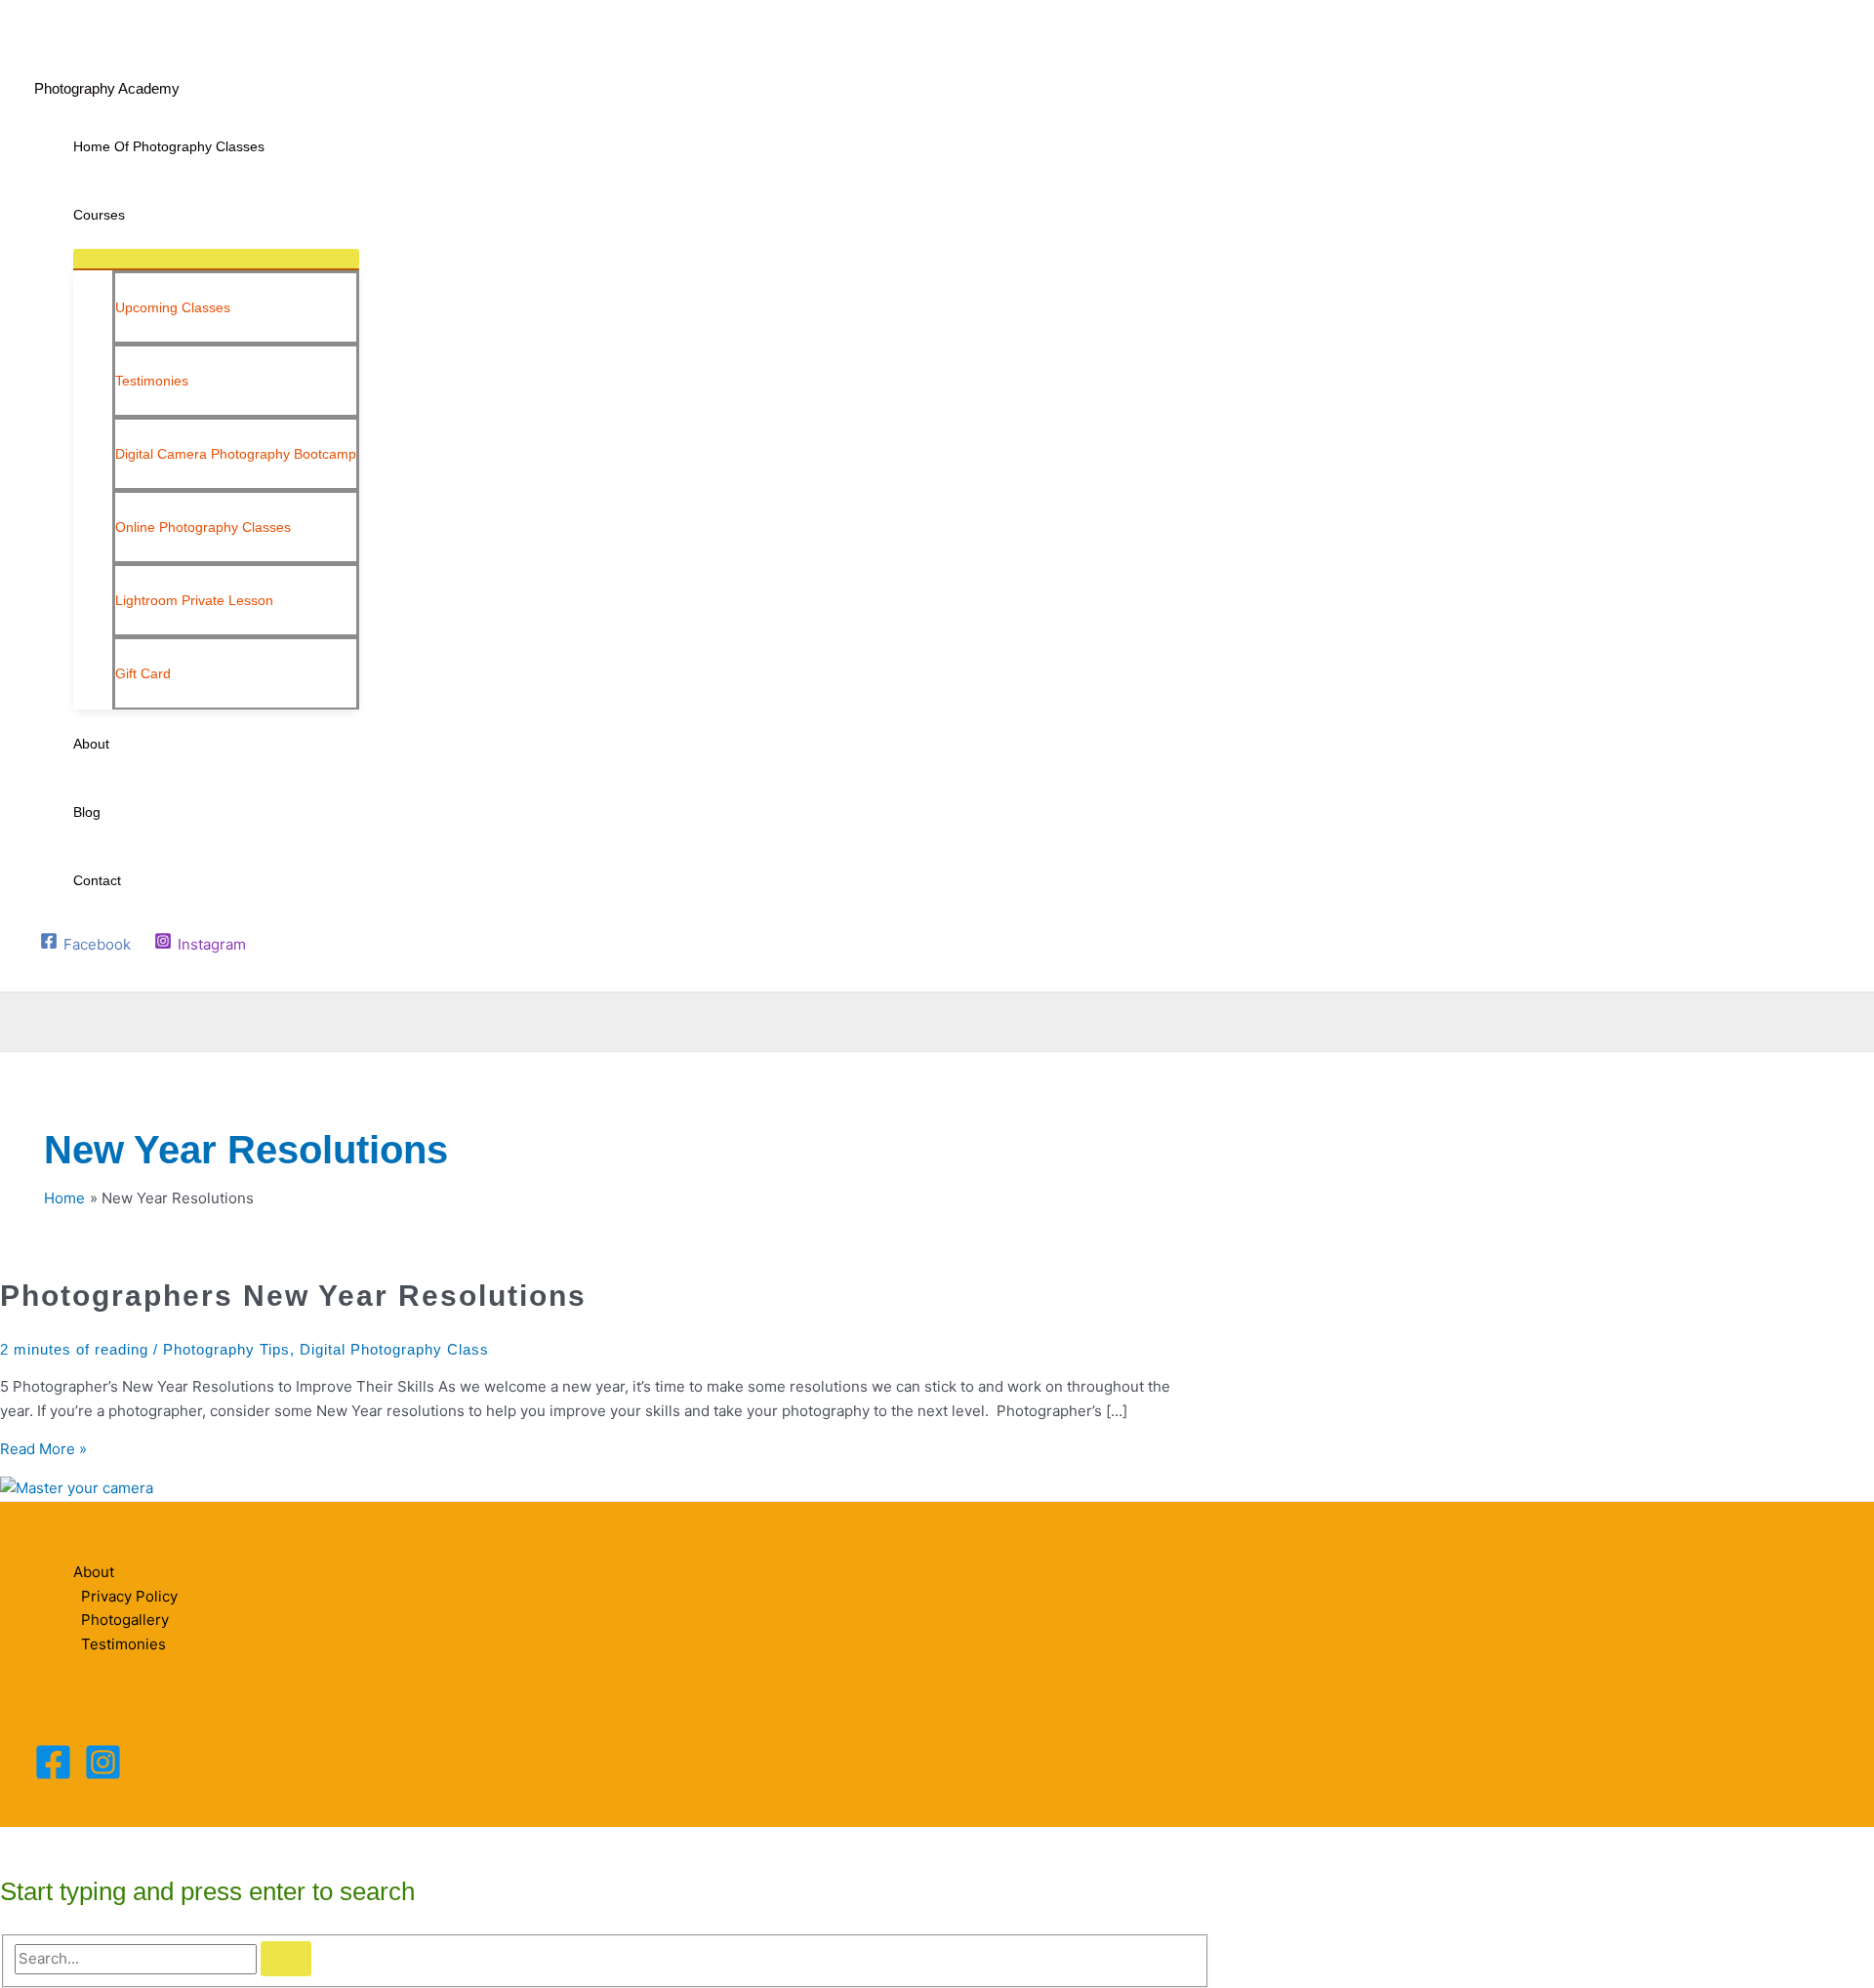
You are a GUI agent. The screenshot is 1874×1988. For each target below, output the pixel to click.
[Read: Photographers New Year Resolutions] (77, 1488)
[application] (133, 215)
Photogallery (125, 1620)
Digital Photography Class (394, 1349)
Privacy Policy (129, 1596)
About (94, 1572)
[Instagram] (103, 1776)
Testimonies (123, 1644)
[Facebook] (53, 1776)
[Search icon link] (46, 973)
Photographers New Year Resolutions (293, 1296)
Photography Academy (107, 88)
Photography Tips (226, 1349)
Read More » (43, 1449)
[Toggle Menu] (216, 259)
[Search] (286, 1959)
